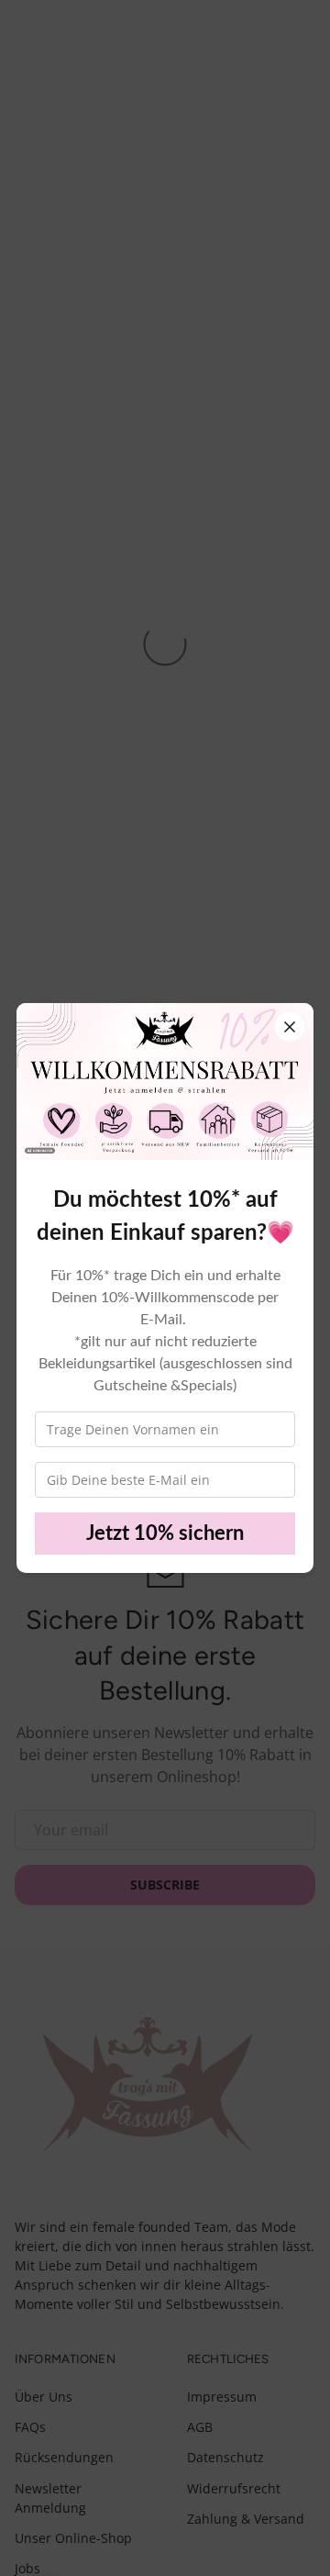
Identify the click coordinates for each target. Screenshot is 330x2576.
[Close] (290, 1027)
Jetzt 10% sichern (165, 1533)
